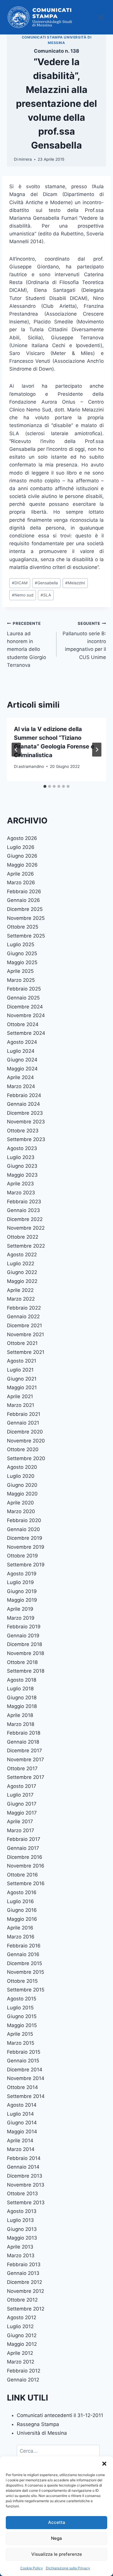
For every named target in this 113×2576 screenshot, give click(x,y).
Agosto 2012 (22, 2317)
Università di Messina (42, 2433)
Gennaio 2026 (23, 900)
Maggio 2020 (22, 1494)
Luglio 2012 (20, 2326)
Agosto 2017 (22, 1786)
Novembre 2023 (26, 1122)
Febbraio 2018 (24, 1733)
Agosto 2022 (22, 1255)
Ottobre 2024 (23, 1024)
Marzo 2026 (21, 883)
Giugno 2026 (22, 856)
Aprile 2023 (20, 1184)
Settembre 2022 (26, 1246)
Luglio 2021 (20, 1370)
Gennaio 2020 (23, 1529)
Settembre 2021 (26, 1352)
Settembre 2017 (26, 1777)
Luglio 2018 (20, 1689)
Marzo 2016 (21, 1937)
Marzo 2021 (21, 1405)
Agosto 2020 (22, 1467)
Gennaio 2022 (23, 1317)
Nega (57, 2538)
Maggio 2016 (22, 1919)
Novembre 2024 (26, 1015)
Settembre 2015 (26, 1990)
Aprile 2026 (20, 874)
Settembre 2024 (26, 1033)
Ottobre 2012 (22, 2300)
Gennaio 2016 (23, 1954)
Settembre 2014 (26, 2096)
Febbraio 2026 (24, 891)
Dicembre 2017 (24, 1751)
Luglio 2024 (21, 1051)
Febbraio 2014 (24, 2158)
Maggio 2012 (22, 2344)
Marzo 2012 (21, 2362)
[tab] (45, 786)
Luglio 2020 (21, 1476)
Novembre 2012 (25, 2291)
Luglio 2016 (20, 1901)
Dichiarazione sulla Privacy (68, 2568)
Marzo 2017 (21, 1830)
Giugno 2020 (22, 1485)
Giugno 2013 (22, 2229)
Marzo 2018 (21, 1724)
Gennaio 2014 (23, 2167)
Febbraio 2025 (24, 989)
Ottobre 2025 (23, 927)
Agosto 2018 (22, 1680)
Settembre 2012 (26, 2309)
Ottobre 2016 (22, 1875)
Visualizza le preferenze (57, 2554)
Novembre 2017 (25, 1760)
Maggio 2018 (22, 1706)
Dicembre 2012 (24, 2282)
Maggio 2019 (22, 1600)
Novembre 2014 (26, 2078)
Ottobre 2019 (22, 1556)
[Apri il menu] (101, 17)
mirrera (25, 159)
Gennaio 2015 (23, 2061)
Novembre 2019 (26, 1547)
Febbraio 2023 (24, 1202)
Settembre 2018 (26, 1671)
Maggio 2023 (22, 1175)
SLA (46, 595)
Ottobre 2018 (22, 1662)
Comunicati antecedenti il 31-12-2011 (60, 2415)
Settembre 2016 (26, 1883)
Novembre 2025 (26, 918)
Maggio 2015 (22, 2025)
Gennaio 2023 (23, 1210)
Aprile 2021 (20, 1396)
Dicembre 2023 (25, 1113)
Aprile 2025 (20, 971)
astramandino (31, 766)
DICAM (20, 583)
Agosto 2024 (22, 1042)
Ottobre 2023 (23, 1131)
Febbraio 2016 (24, 1946)
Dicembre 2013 (25, 2176)
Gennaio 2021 (23, 1423)
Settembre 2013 (26, 2202)
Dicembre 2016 (25, 1857)
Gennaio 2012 (23, 2380)
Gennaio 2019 (23, 1636)
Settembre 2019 (26, 1565)
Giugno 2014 (22, 2123)
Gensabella (46, 583)
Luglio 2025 (21, 944)
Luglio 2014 (20, 2114)
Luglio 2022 (21, 1264)
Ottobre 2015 (22, 1981)
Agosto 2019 (22, 1574)
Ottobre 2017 (22, 1768)
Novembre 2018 (25, 1653)
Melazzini (75, 583)
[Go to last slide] (16, 750)
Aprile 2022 (20, 1290)
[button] (104, 2464)
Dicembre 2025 (25, 909)
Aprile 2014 (20, 2141)
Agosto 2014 (22, 2105)
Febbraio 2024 (24, 1095)
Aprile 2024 (20, 1077)
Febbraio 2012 (24, 2371)
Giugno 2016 (22, 1910)
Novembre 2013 (26, 2185)
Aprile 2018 (20, 1715)
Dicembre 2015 (24, 1963)
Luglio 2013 (20, 2220)
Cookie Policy (32, 2568)
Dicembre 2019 (25, 1538)
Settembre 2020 (26, 1458)
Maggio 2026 (22, 865)
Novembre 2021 (25, 1334)
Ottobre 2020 (23, 1449)
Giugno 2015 (22, 2016)
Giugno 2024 (22, 1060)
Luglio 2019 (20, 1582)
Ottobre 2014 (22, 2087)
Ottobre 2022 (23, 1237)
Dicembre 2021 (24, 1325)
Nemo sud (23, 595)
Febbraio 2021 (24, 1414)
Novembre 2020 (26, 1441)
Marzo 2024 (21, 1086)
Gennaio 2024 (23, 1104)
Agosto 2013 (22, 2211)
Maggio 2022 (22, 1281)
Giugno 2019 (22, 1591)
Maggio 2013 (22, 2238)
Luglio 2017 (20, 1795)
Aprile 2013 (20, 2247)
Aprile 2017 (20, 1821)
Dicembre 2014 (25, 2070)
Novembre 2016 (26, 1866)
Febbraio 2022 (24, 1308)
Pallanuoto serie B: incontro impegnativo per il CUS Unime (84, 640)
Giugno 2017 (22, 1804)
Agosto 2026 (22, 838)
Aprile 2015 (20, 2034)
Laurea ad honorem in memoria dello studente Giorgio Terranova (27, 644)
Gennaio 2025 (23, 998)
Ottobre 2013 (22, 2194)
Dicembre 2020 (25, 1432)
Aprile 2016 (20, 1928)
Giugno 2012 (22, 2335)
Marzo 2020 (21, 1511)
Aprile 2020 (20, 1503)
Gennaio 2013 (23, 2273)
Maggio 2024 (22, 1069)
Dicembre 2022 (25, 1219)
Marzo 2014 (21, 2149)
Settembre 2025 (26, 936)
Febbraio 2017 (24, 1839)
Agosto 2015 (22, 1999)
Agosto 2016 (22, 1892)
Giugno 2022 (22, 1272)
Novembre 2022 (26, 1228)
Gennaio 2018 (23, 1742)
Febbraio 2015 (24, 2052)
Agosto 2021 (22, 1361)
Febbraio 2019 (24, 1627)
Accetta (57, 2522)
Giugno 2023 (22, 1166)
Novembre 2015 (25, 1972)
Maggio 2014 (22, 2132)
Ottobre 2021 (22, 1343)
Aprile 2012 (20, 2353)
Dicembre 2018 (24, 1644)
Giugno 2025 (22, 953)
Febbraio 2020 (24, 1520)
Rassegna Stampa (38, 2424)
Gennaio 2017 (23, 1848)
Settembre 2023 (26, 1139)
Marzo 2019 (21, 1618)
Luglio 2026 (21, 847)
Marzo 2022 (21, 1299)
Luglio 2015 (20, 2008)
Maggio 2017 (22, 1813)
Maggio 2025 (22, 962)
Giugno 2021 (22, 1379)
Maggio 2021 (22, 1387)
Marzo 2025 (21, 980)
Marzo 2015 (21, 2043)
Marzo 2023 (21, 1193)
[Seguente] (97, 750)
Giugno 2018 (22, 1698)
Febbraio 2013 (24, 2264)
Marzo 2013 (21, 2255)
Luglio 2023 (21, 1157)
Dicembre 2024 (25, 1007)
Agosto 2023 (22, 1148)
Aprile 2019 (20, 1609)
